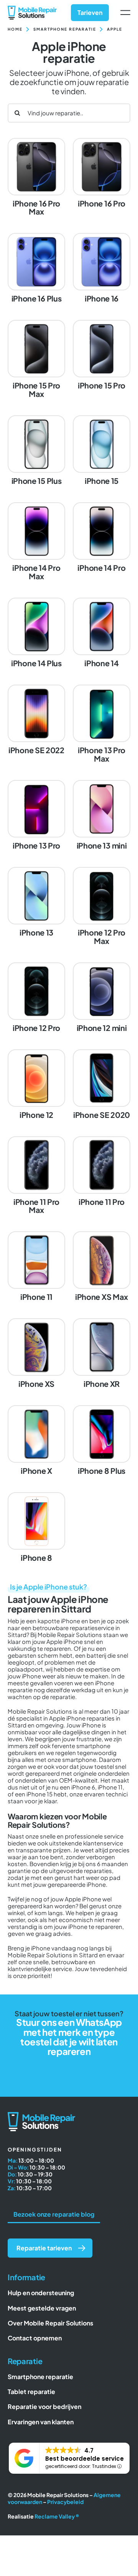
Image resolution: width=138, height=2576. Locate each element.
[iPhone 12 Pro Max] (102, 907)
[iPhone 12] (36, 1085)
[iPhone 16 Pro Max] (36, 178)
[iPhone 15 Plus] (36, 451)
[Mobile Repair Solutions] (32, 9)
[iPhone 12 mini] (102, 998)
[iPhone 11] (36, 1267)
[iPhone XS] (36, 1354)
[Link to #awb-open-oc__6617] (125, 13)
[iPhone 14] (102, 633)
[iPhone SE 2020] (102, 1085)
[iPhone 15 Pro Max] (36, 360)
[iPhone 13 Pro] (36, 816)
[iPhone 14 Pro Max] (36, 542)
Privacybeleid (65, 2502)
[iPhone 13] (36, 903)
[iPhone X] (36, 1441)
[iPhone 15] (102, 451)
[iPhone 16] (102, 269)
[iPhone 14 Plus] (36, 633)
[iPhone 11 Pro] (102, 1172)
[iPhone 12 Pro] (36, 998)
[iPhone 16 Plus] (36, 269)
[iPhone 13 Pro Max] (102, 725)
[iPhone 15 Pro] (102, 356)
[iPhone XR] (102, 1354)
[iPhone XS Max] (102, 1267)
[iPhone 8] (36, 1528)
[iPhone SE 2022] (36, 720)
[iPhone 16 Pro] (102, 174)
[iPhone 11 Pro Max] (36, 1176)
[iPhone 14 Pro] (102, 538)
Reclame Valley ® (57, 2516)
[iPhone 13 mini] (102, 816)
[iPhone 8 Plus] (102, 1441)
